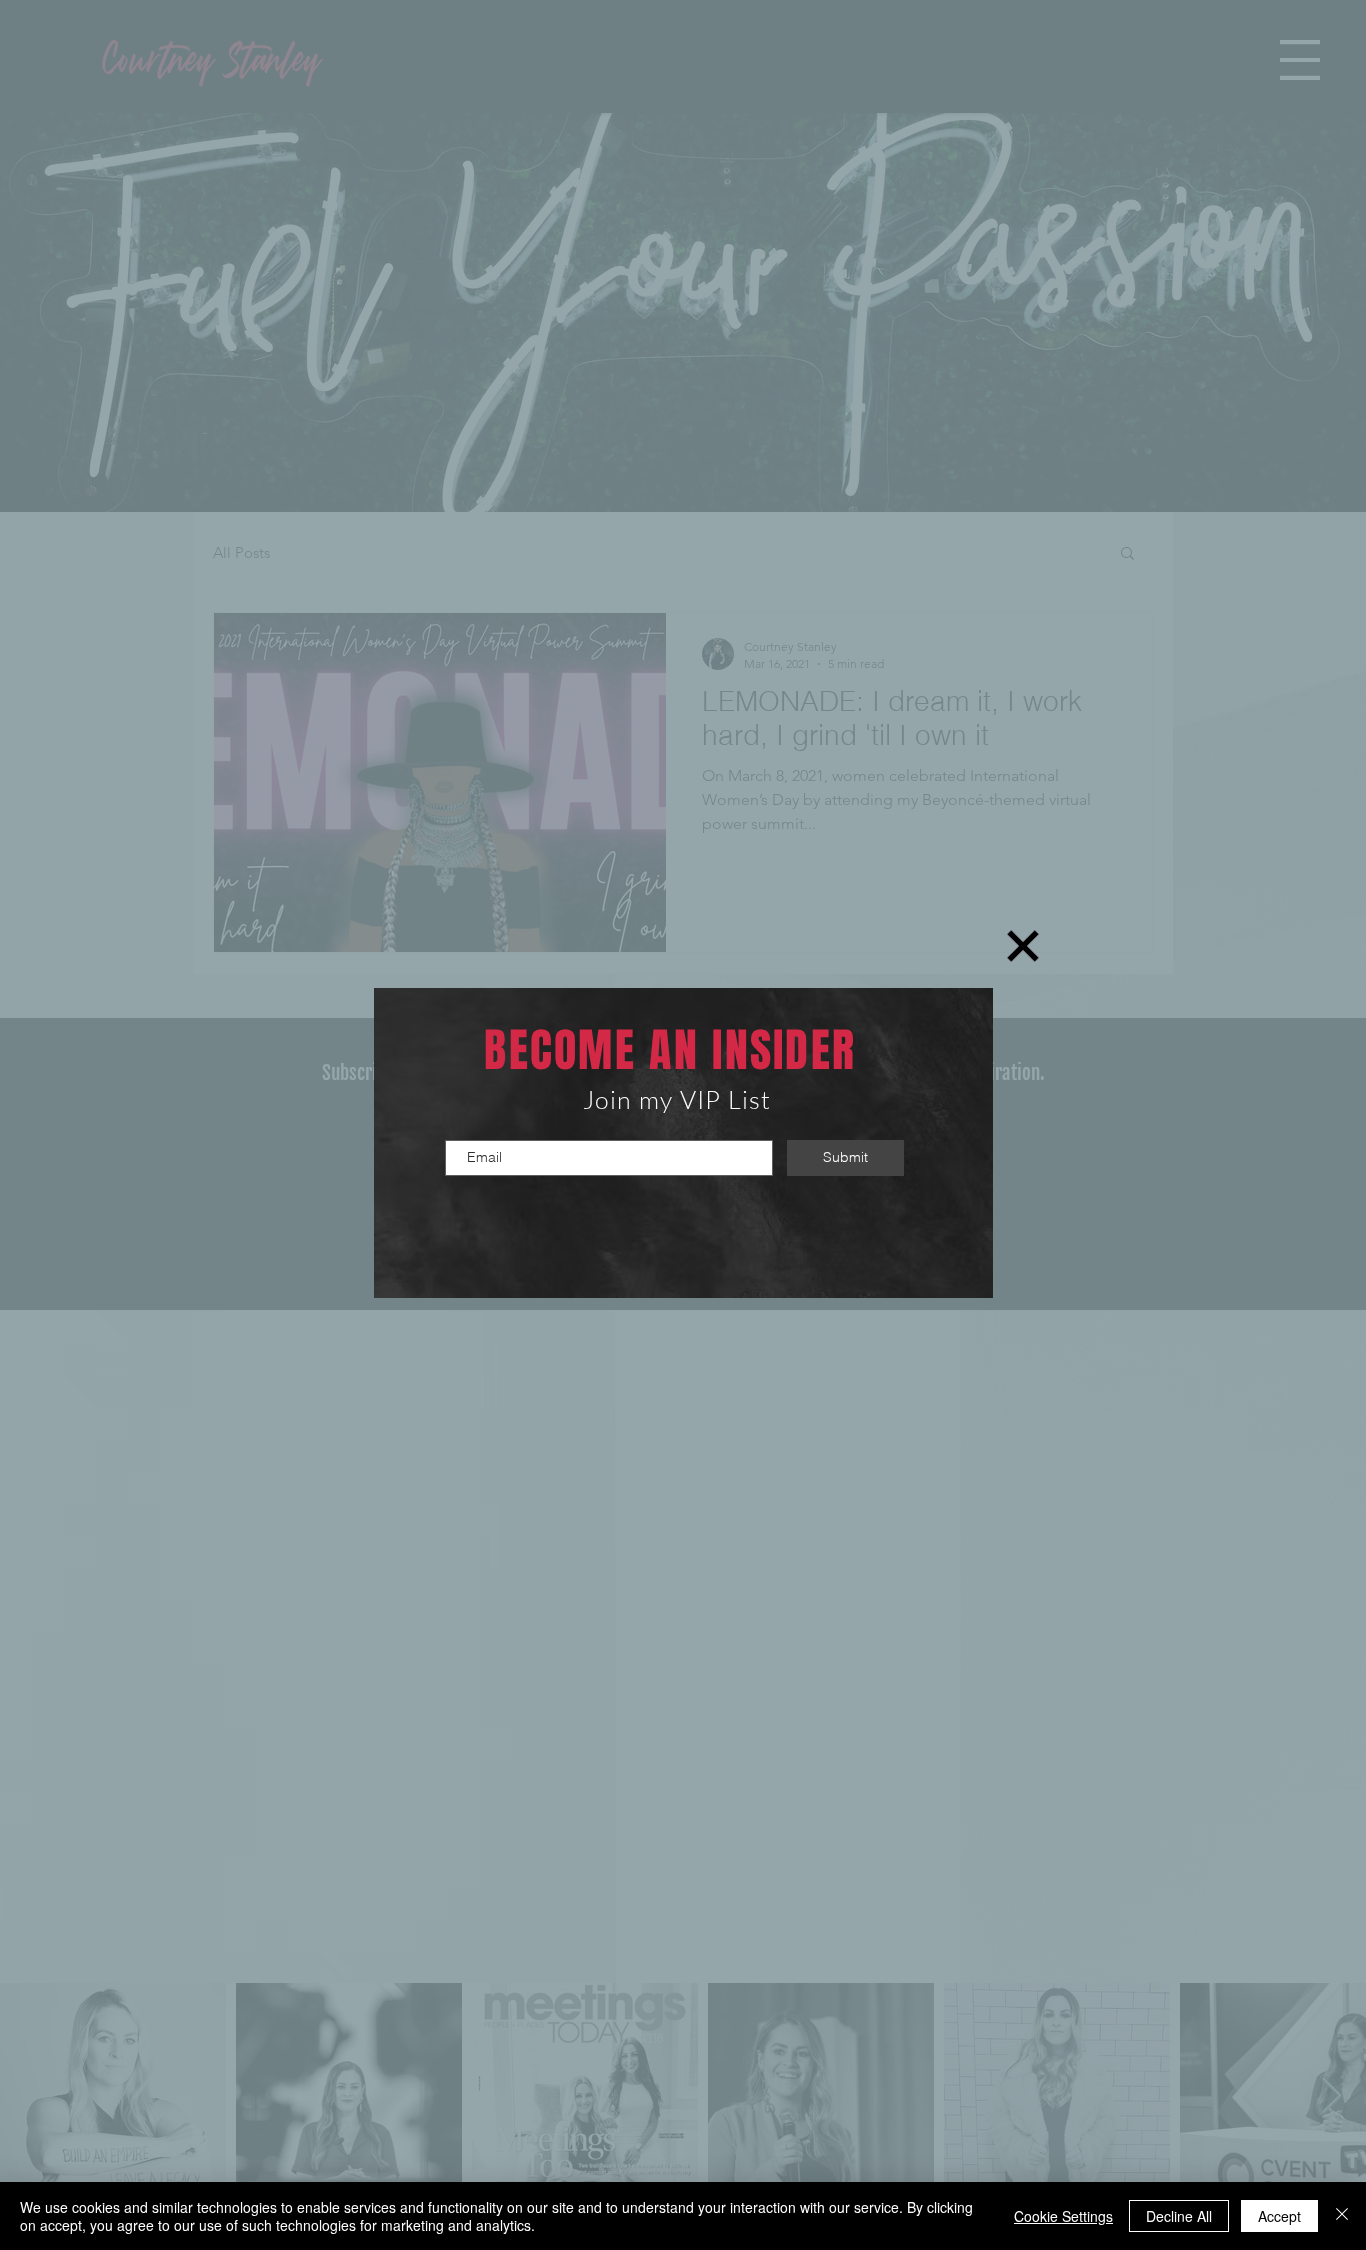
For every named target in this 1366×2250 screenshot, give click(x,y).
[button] (1023, 946)
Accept (1279, 2216)
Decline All (1179, 2216)
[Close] (1342, 2216)
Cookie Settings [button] (1063, 2216)
